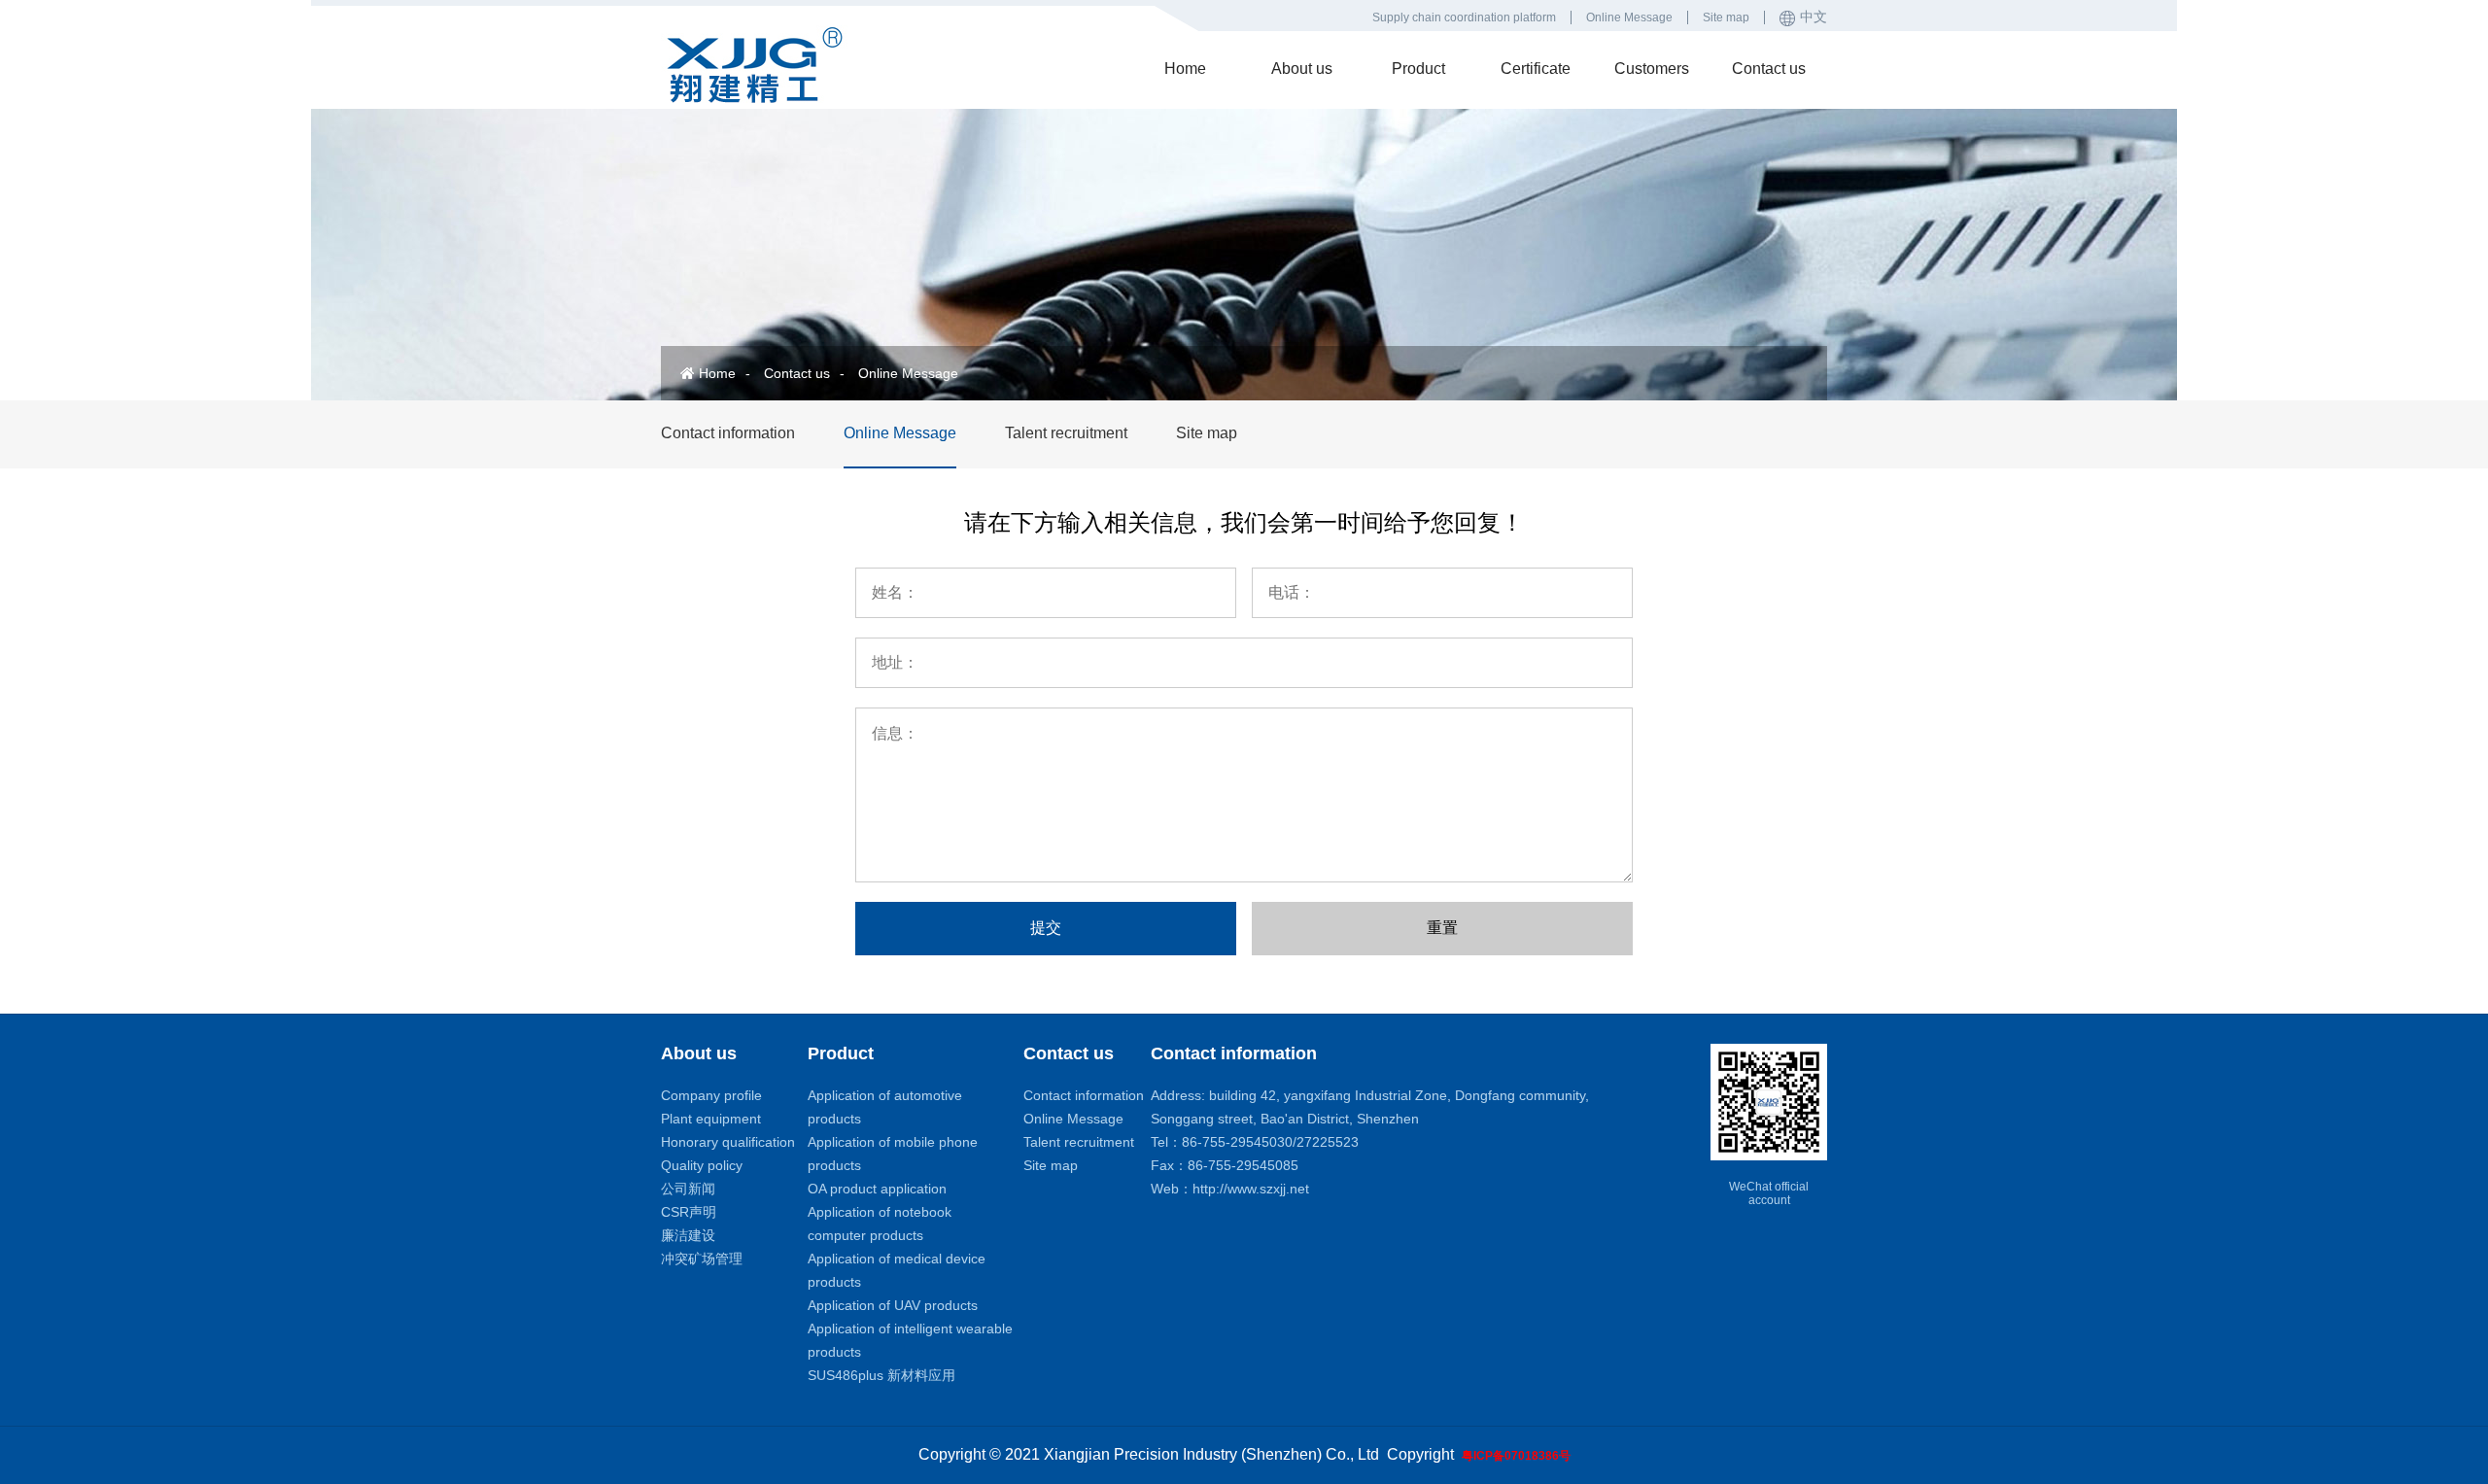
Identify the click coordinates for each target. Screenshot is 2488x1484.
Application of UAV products (893, 1305)
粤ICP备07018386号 (1516, 1456)
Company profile (711, 1095)
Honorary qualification (728, 1142)
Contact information (728, 433)
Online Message (1629, 17)
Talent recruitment (1066, 433)
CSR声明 (689, 1212)
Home (1185, 69)
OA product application (877, 1189)
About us (1302, 69)
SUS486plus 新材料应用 (881, 1375)
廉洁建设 (688, 1235)
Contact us (1769, 69)
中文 (1814, 17)
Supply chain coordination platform (1464, 17)
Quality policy (702, 1165)
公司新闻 (688, 1189)
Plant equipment (711, 1119)
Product (1418, 69)
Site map (1726, 17)
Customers (1652, 69)
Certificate (1536, 69)
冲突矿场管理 (702, 1259)
